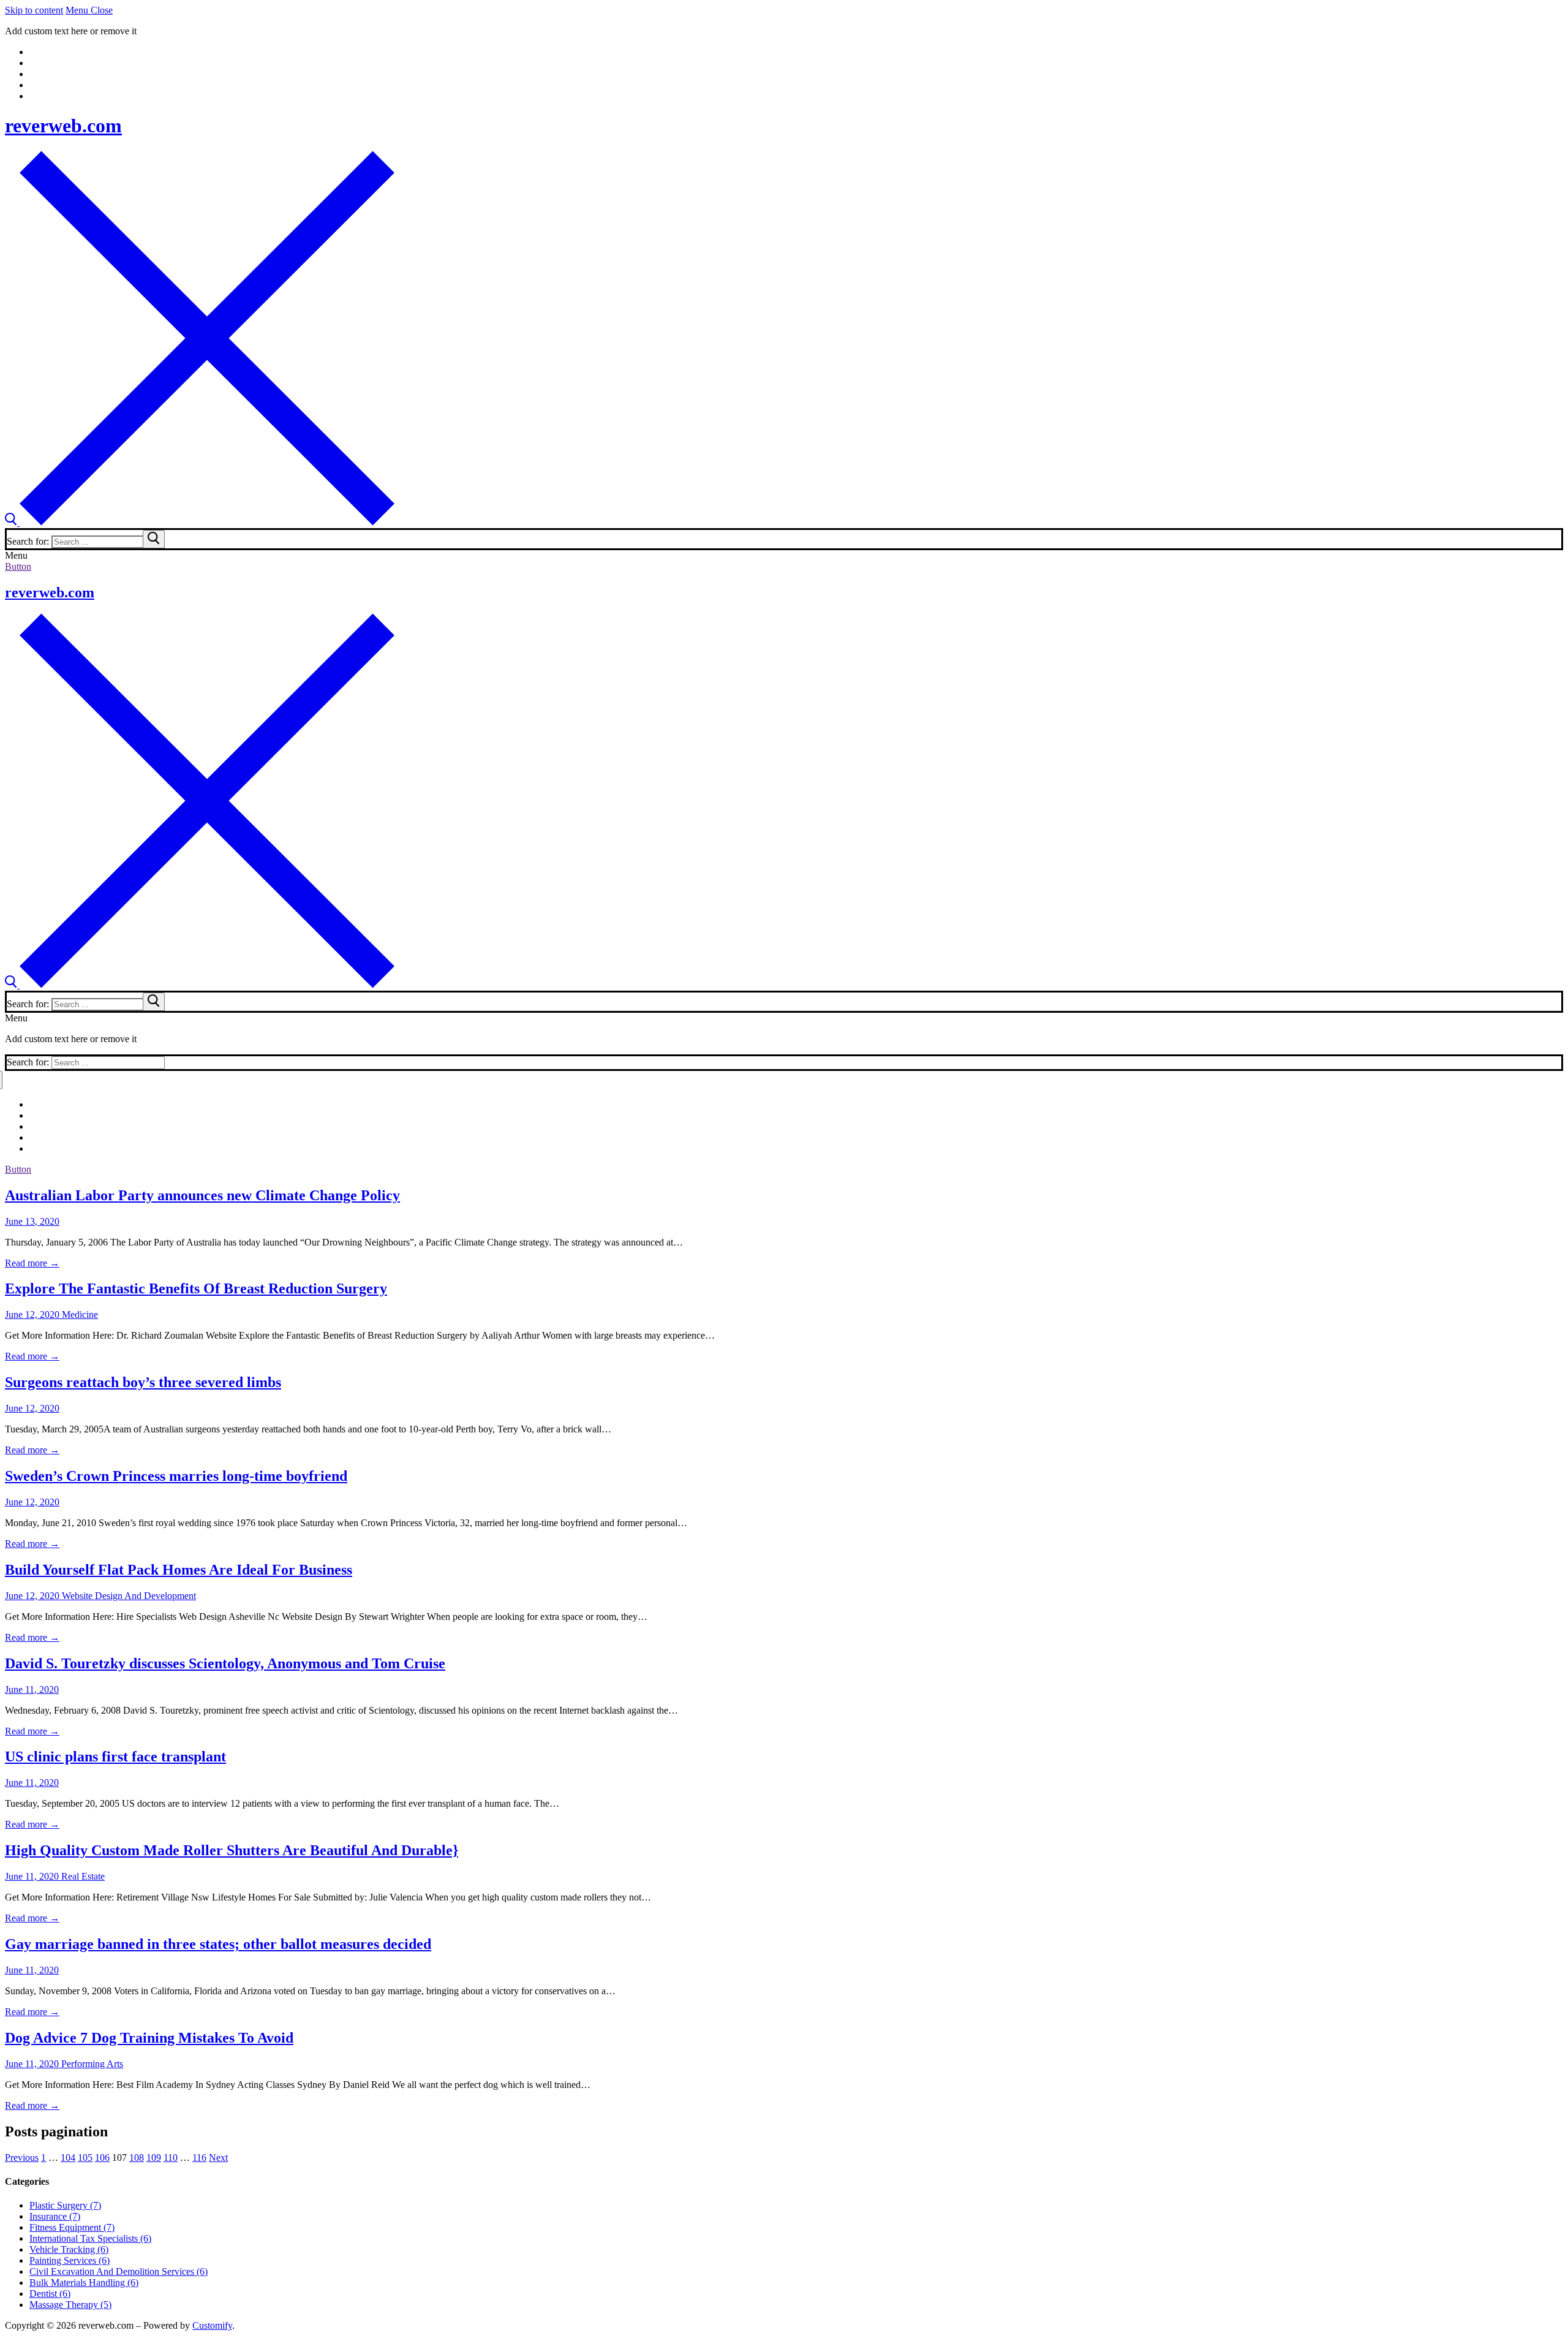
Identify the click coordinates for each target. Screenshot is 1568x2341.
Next (218, 2158)
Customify (212, 2325)
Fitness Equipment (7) (72, 2227)
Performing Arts (91, 2064)
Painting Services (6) (70, 2260)
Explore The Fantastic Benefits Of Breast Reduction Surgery (196, 1288)
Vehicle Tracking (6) (69, 2249)
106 (102, 2158)
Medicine (79, 1314)
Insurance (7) (55, 2216)
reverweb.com (63, 126)
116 (199, 2158)
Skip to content (34, 10)
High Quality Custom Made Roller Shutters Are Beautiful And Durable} (232, 1850)
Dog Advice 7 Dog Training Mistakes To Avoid (149, 2038)
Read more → (32, 1263)
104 (68, 2158)
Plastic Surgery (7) (65, 2205)
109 (154, 2158)
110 (171, 2158)
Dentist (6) (50, 2294)
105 (85, 2158)
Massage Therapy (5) (70, 2305)
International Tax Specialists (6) (90, 2238)
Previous (22, 2158)
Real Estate (82, 1876)
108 (137, 2158)
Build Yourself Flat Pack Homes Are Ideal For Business (179, 1570)
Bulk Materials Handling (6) (84, 2282)
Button (18, 566)
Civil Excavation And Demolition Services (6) (119, 2271)
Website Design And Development (128, 1596)
